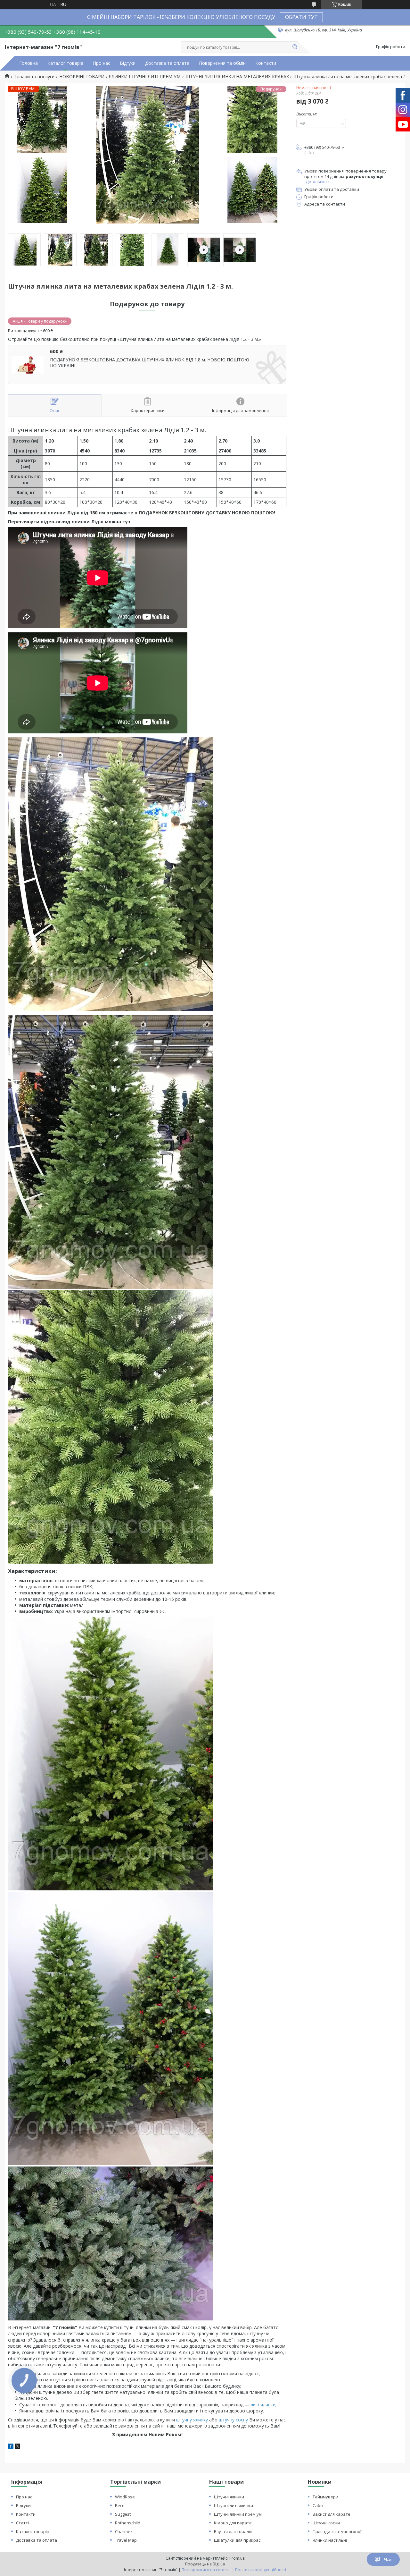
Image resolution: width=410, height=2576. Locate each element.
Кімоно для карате (233, 2523)
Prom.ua (237, 2558)
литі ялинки (263, 2405)
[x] (18, 2447)
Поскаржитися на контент (206, 2570)
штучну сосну (233, 2420)
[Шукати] (295, 47)
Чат (388, 2559)
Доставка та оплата (167, 63)
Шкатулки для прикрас (237, 2540)
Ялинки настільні (330, 2540)
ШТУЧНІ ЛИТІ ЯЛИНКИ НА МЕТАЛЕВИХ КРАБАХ (237, 77)
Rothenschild (128, 2523)
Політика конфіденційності (261, 2570)
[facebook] (11, 2447)
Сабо (318, 2505)
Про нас (102, 63)
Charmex (124, 2531)
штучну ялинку (192, 2420)
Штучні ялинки (229, 2497)
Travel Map (126, 2540)
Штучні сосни (326, 2523)
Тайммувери (325, 2497)
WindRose (125, 2497)
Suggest (123, 2514)
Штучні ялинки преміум (238, 2514)
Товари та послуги (34, 77)
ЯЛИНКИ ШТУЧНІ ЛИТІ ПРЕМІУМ (145, 77)
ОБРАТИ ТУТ (301, 17)
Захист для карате (332, 2514)
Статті (22, 2523)
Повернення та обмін (222, 63)
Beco (120, 2505)
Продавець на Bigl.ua (205, 2564)
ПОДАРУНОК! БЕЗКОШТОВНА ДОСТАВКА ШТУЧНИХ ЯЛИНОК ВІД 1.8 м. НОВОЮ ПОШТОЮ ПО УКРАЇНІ (150, 363)
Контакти (266, 63)
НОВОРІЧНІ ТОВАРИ (82, 77)
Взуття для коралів (233, 2531)
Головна (29, 63)
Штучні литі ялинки (234, 2505)
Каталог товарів (65, 63)
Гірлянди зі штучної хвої (337, 2531)
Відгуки (128, 63)
